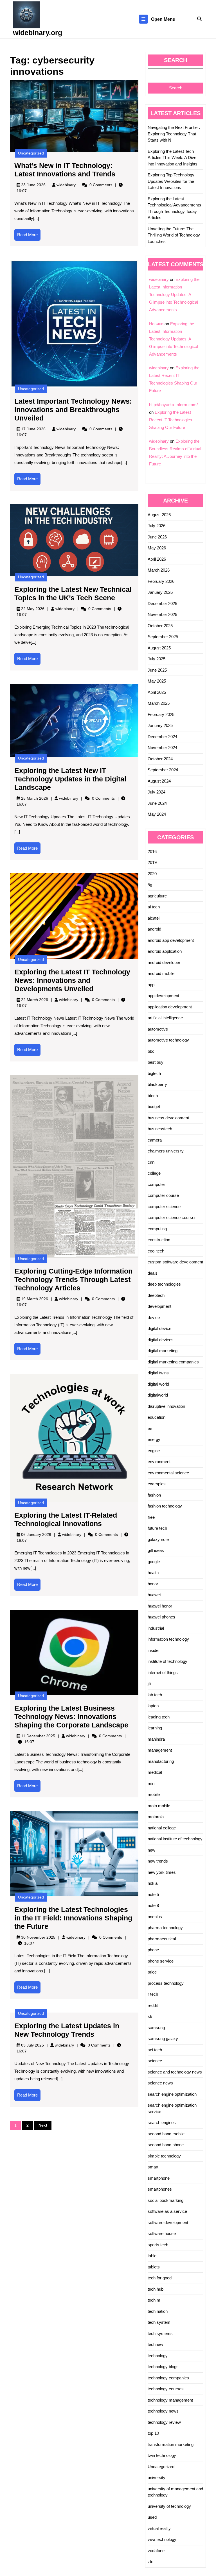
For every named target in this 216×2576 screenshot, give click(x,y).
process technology (166, 1983)
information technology (168, 1639)
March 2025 (159, 703)
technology (158, 2356)
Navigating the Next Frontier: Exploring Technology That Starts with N (174, 134)
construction (159, 1240)
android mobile (161, 973)
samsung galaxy (163, 2039)
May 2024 (157, 814)
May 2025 (157, 681)
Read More (29, 237)
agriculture (157, 896)
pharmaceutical (162, 1939)
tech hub (156, 2289)
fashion (154, 1495)
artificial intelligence (165, 1018)
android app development (171, 940)
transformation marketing (171, 2444)
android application (165, 951)
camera (155, 1140)
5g (150, 885)
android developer (164, 962)
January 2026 (160, 592)
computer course (163, 1195)
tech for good (160, 2278)
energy (154, 1439)
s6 (150, 2016)
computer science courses (172, 1217)
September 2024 (163, 770)
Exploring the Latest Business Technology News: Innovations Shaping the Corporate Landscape (71, 1716)
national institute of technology (175, 1839)
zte (150, 2562)
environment (159, 1462)
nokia (153, 1883)
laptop (153, 1706)
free (151, 1517)
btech (153, 1096)
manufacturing (161, 1761)
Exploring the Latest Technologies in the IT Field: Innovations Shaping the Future (73, 1918)
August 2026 (159, 515)
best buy (156, 1062)
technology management (170, 2400)
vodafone (156, 2551)
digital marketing (163, 1351)
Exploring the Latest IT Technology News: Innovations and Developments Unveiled (72, 980)
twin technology (162, 2455)
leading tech (159, 1717)
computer (156, 1184)
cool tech (156, 1251)
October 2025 (160, 626)
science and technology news (175, 2072)
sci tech (155, 2050)
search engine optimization (172, 2094)
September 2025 (163, 637)
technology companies (168, 2378)
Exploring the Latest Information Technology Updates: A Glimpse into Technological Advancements (174, 295)
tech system (159, 2322)
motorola (156, 1817)
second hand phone (166, 2145)
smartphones (160, 2189)
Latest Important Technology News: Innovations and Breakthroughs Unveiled (73, 410)
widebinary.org (38, 33)
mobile (154, 1794)
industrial (156, 1628)
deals (153, 1273)
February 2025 (161, 714)
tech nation (158, 2311)
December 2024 (162, 737)
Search (175, 60)
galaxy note (158, 1539)
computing (157, 1229)
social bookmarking (166, 2200)
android (154, 929)
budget (154, 1107)
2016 (152, 852)
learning (155, 1728)
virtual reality (159, 2528)
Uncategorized (31, 153)
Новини (156, 324)
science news (160, 2083)
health (153, 1573)
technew (155, 2344)
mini (151, 1783)
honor (153, 1584)
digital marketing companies (173, 1362)
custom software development (175, 1262)
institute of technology (167, 1661)
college (154, 1173)
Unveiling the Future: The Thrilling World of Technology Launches (174, 235)
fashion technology (165, 1506)
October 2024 (160, 759)
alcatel (154, 918)
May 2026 (157, 548)
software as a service (167, 2211)
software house (162, 2233)
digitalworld (158, 1395)
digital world (158, 1384)
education (157, 1417)
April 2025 (157, 692)
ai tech (154, 907)
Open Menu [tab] (163, 20)
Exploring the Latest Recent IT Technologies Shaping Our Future (171, 420)
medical (155, 1772)
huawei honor (160, 1606)
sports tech (158, 2245)
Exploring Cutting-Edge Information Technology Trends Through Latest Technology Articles (73, 1279)
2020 (152, 874)
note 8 (153, 1905)
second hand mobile (166, 2134)
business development (168, 1118)
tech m (154, 2300)
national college (162, 1828)
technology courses (166, 2389)
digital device (159, 1328)
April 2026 (157, 559)
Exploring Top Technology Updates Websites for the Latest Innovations (171, 181)
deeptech (156, 1295)
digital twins (158, 1373)
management (160, 1750)
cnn (151, 1162)
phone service (161, 1961)
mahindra (156, 1739)
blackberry (157, 1084)
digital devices (161, 1340)
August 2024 (159, 781)
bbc (151, 1051)
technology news (163, 2411)
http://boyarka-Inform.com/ (173, 405)
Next (43, 2125)
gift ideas (156, 1550)
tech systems (160, 2333)
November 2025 (162, 614)
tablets (154, 2267)
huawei (154, 1595)
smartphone (159, 2178)
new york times (162, 1872)
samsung (156, 2028)
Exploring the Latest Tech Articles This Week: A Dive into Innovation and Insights (173, 158)
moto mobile (159, 1806)
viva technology (162, 2539)
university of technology (169, 2506)
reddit (153, 2005)
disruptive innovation (166, 1406)
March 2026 (159, 570)
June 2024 (157, 803)
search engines (162, 2123)
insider (154, 1650)
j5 (149, 1683)
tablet (153, 2256)
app (151, 985)
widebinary (66, 185)
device (154, 1317)
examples (157, 1484)
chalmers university (166, 1151)
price (152, 1972)
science (155, 2061)
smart (153, 2167)
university (157, 2478)
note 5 (153, 1894)
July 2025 (157, 659)
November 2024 (162, 748)
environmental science (168, 1473)
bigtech (154, 1073)
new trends (158, 1861)
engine (154, 1451)
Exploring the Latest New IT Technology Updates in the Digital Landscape (70, 779)
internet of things (163, 1673)
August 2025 (159, 648)
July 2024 (157, 792)
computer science (164, 1207)
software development (168, 2223)
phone (153, 1950)
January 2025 (160, 725)
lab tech (155, 1695)
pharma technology (165, 1928)
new (151, 1850)
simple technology (164, 2156)
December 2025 (162, 603)
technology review (164, 2422)
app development (163, 996)
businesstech (160, 1129)
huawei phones (161, 1617)
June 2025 (157, 670)
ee (150, 1428)
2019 (152, 862)
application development (170, 1007)
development (159, 1306)
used (152, 2517)
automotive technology (168, 1040)
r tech (153, 1994)
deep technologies (164, 1284)
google (154, 1562)
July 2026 (157, 526)
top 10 (153, 2433)
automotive (158, 1029)
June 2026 (157, 537)
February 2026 (161, 581)
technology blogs (163, 2367)
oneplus (155, 1917)
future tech (157, 1528)
